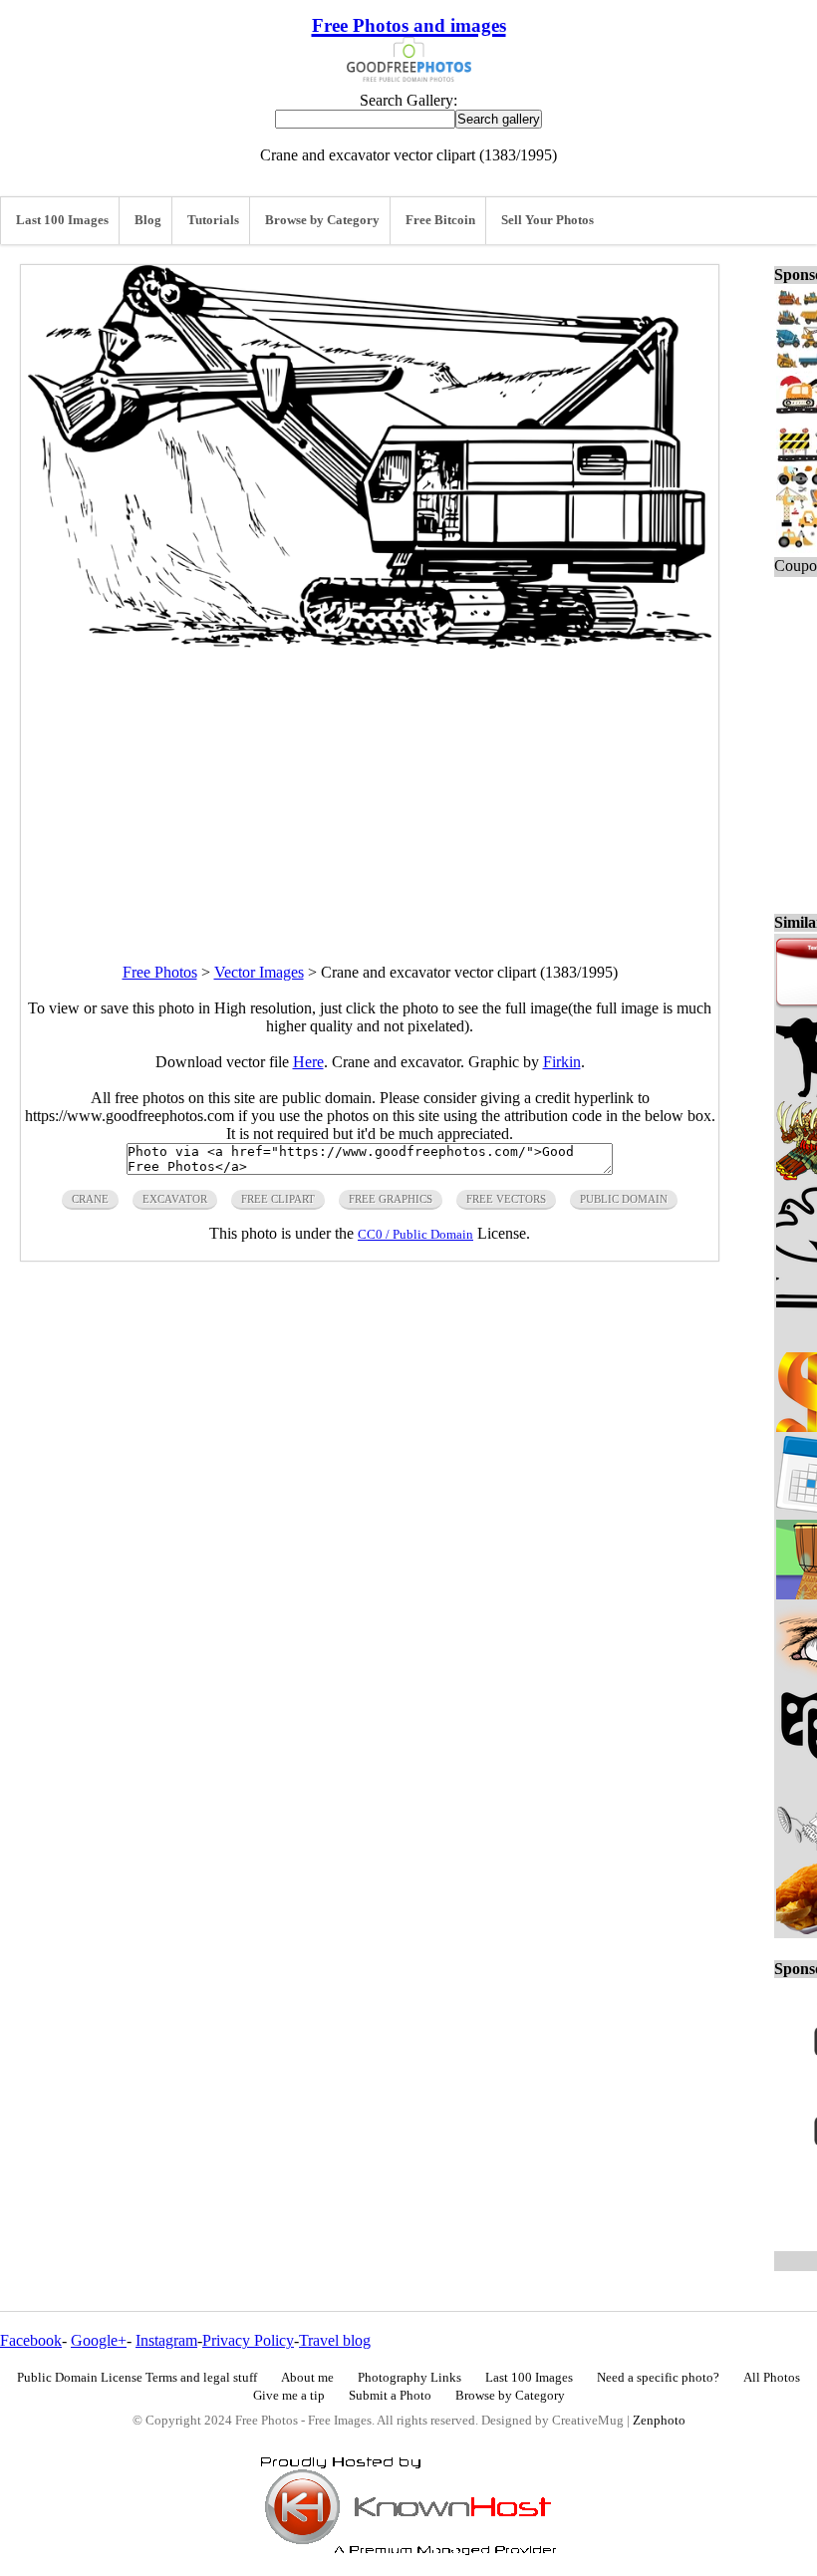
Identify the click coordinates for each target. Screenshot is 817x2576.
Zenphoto (659, 2421)
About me (307, 2378)
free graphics (391, 1199)
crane (90, 1199)
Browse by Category (322, 220)
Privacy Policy (248, 2340)
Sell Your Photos (547, 220)
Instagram (166, 2340)
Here (308, 1062)
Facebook (31, 2340)
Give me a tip (289, 2396)
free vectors (506, 1199)
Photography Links (409, 2378)
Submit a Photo (390, 2396)
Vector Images (259, 972)
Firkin (562, 1062)
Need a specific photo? (658, 2378)
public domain (624, 1199)
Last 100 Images (62, 220)
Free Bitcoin (440, 220)
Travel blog (335, 2340)
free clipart (278, 1199)
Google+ (99, 2340)
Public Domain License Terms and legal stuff (137, 2378)
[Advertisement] (370, 788)
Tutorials (213, 220)
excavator (175, 1199)
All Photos (772, 2378)
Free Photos (160, 972)
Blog (148, 220)
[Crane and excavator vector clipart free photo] (370, 643)
